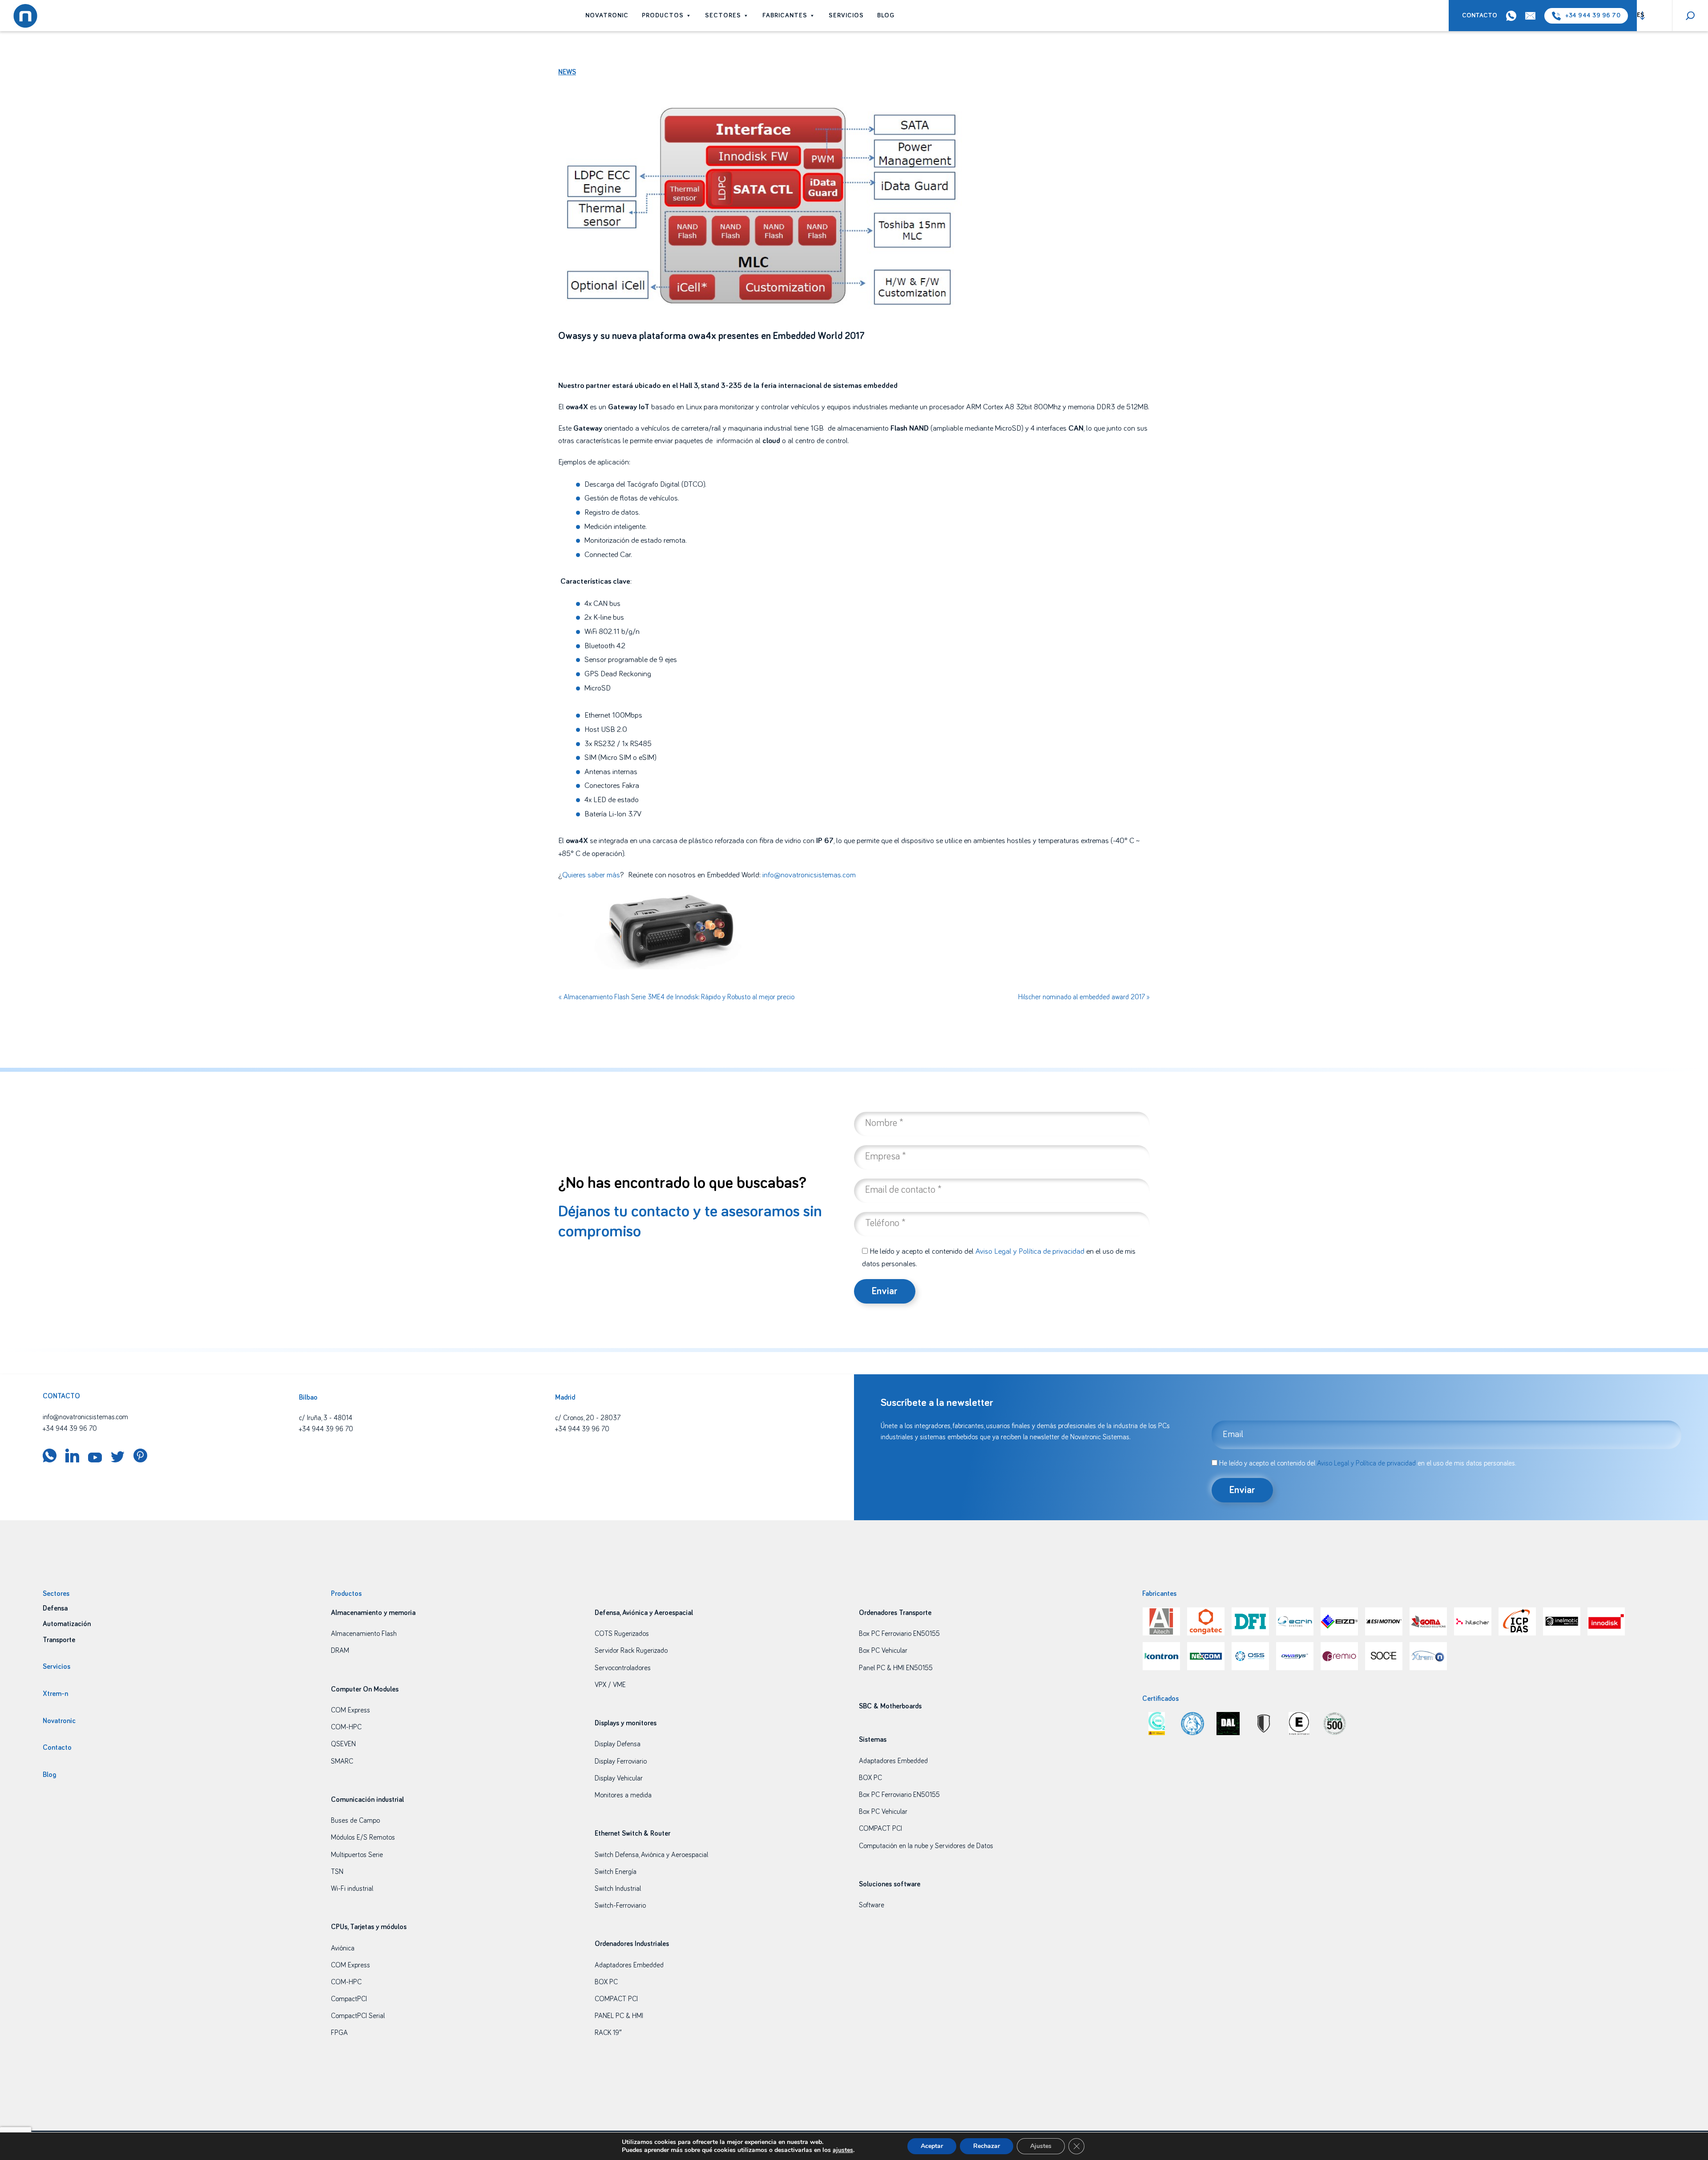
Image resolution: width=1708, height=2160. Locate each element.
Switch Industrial (618, 1889)
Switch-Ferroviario (620, 1906)
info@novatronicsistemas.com (809, 875)
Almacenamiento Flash (364, 1634)
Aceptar (932, 2146)
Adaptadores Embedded (629, 1965)
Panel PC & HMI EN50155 (896, 1668)
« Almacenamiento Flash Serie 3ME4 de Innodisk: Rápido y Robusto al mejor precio (676, 997)
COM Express (350, 1710)
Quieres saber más (591, 875)
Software (872, 1905)
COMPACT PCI (616, 1999)
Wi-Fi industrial (352, 1889)
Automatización (67, 1624)
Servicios (846, 16)
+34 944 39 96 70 (1593, 16)
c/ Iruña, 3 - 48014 (326, 1418)
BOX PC (606, 1982)
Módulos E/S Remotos (363, 1837)
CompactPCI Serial (358, 2016)
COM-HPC (346, 1727)
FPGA (339, 2033)
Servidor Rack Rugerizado (631, 1651)
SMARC (342, 1761)
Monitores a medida (623, 1795)
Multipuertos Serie (357, 1855)
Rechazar (987, 2146)
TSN (337, 1872)
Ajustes (1041, 2146)
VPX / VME (610, 1685)
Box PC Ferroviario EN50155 (899, 1634)
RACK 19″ (608, 2033)
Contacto (1480, 16)
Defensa (55, 1608)
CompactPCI (349, 1999)
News (567, 72)
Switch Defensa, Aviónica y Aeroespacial (651, 1855)
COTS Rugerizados (622, 1634)
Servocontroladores (623, 1668)
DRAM (340, 1651)
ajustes (843, 2150)
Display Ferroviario (621, 1761)
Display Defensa (618, 1744)
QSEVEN (343, 1744)
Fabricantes (785, 16)
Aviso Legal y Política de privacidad (1030, 1252)
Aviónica (343, 1948)
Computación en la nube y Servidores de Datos (926, 1846)
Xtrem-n (55, 1694)
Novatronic (607, 16)
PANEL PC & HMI (619, 2016)
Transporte (59, 1640)
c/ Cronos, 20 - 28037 (588, 1418)
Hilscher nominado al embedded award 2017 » (1084, 997)
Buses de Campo (355, 1821)
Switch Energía (616, 1872)
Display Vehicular (619, 1778)
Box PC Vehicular (883, 1651)
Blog (886, 16)
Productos (663, 16)
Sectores (723, 16)
